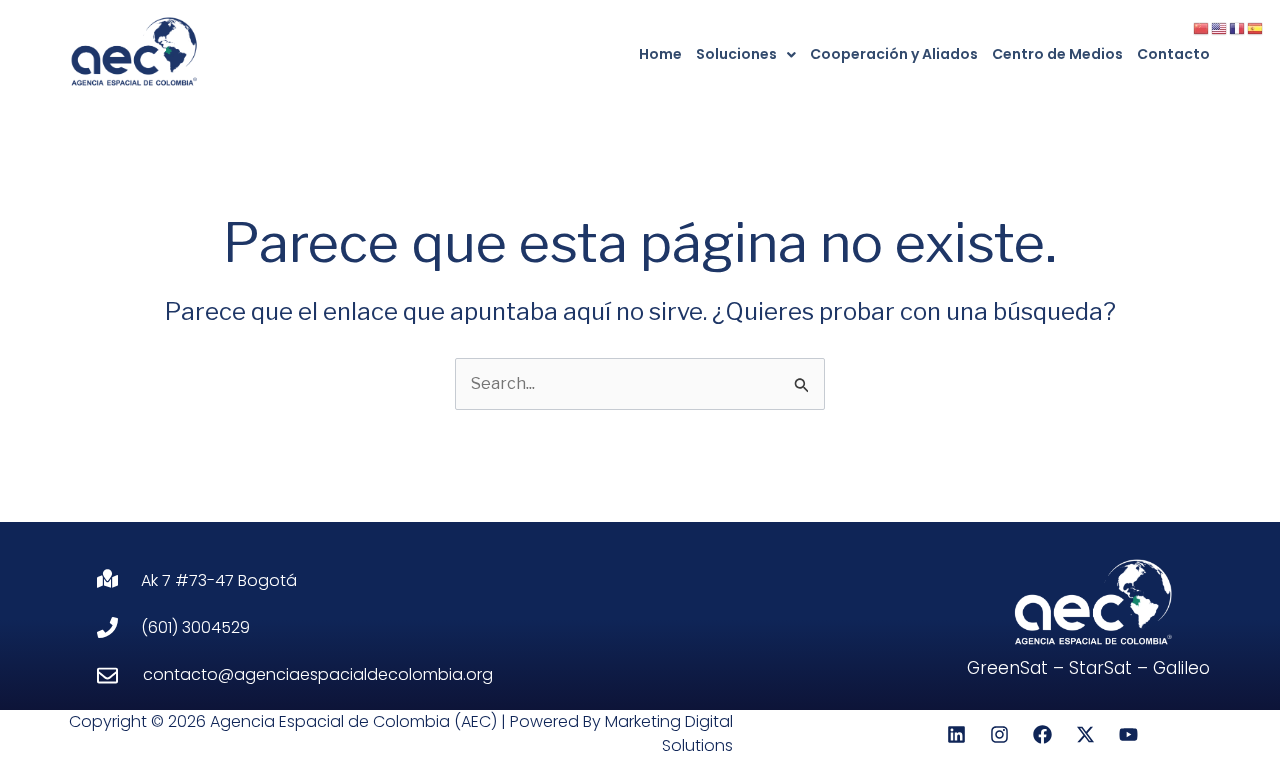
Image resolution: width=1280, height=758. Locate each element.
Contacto (1173, 54)
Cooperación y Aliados (894, 54)
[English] (1220, 27)
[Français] (1238, 27)
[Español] (1256, 27)
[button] (746, 54)
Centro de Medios (1057, 54)
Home (660, 54)
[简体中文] (1202, 27)
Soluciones (736, 54)
